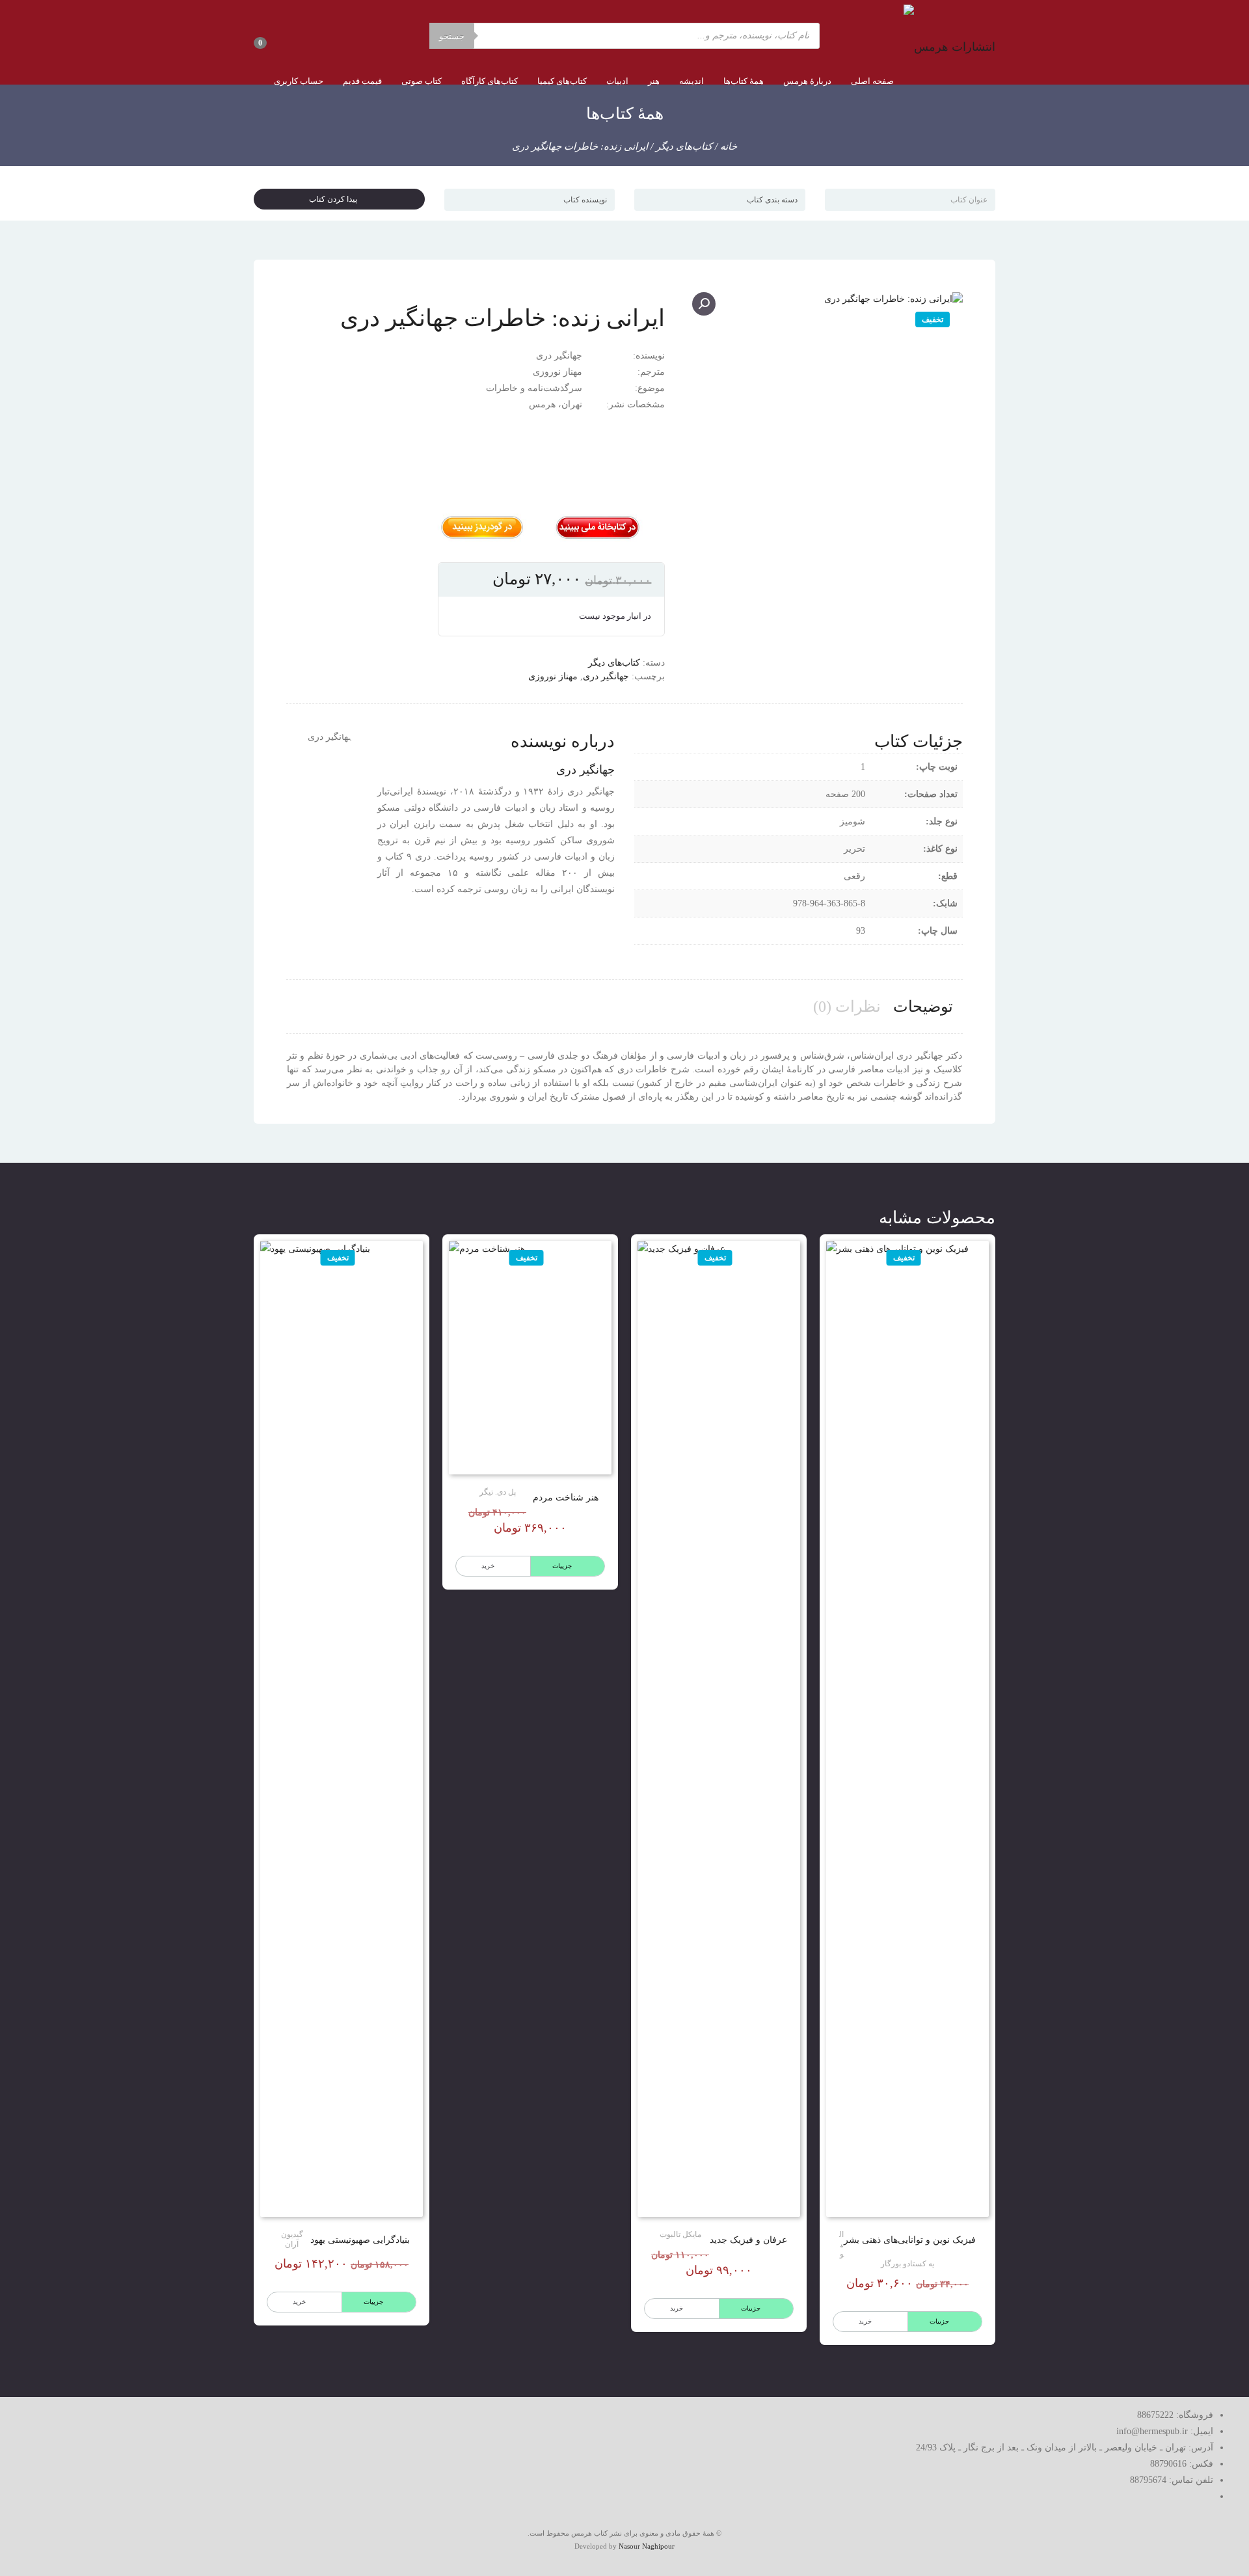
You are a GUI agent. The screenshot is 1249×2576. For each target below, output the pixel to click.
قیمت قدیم (362, 81)
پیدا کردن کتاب (336, 199)
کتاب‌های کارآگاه (490, 81)
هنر (654, 81)
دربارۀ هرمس (807, 81)
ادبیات (617, 81)
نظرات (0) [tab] (847, 1007)
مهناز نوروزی (553, 676)
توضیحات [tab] (923, 1007)
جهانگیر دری (606, 676)
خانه (729, 146)
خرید (865, 2321)
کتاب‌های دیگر (684, 146)
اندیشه (692, 81)
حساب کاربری (299, 81)
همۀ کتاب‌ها (744, 81)
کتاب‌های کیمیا (562, 81)
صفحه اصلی (872, 81)
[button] (704, 304)
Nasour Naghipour (647, 2546)
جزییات (939, 2321)
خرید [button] (299, 2302)
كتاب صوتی (422, 81)
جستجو (452, 36)
